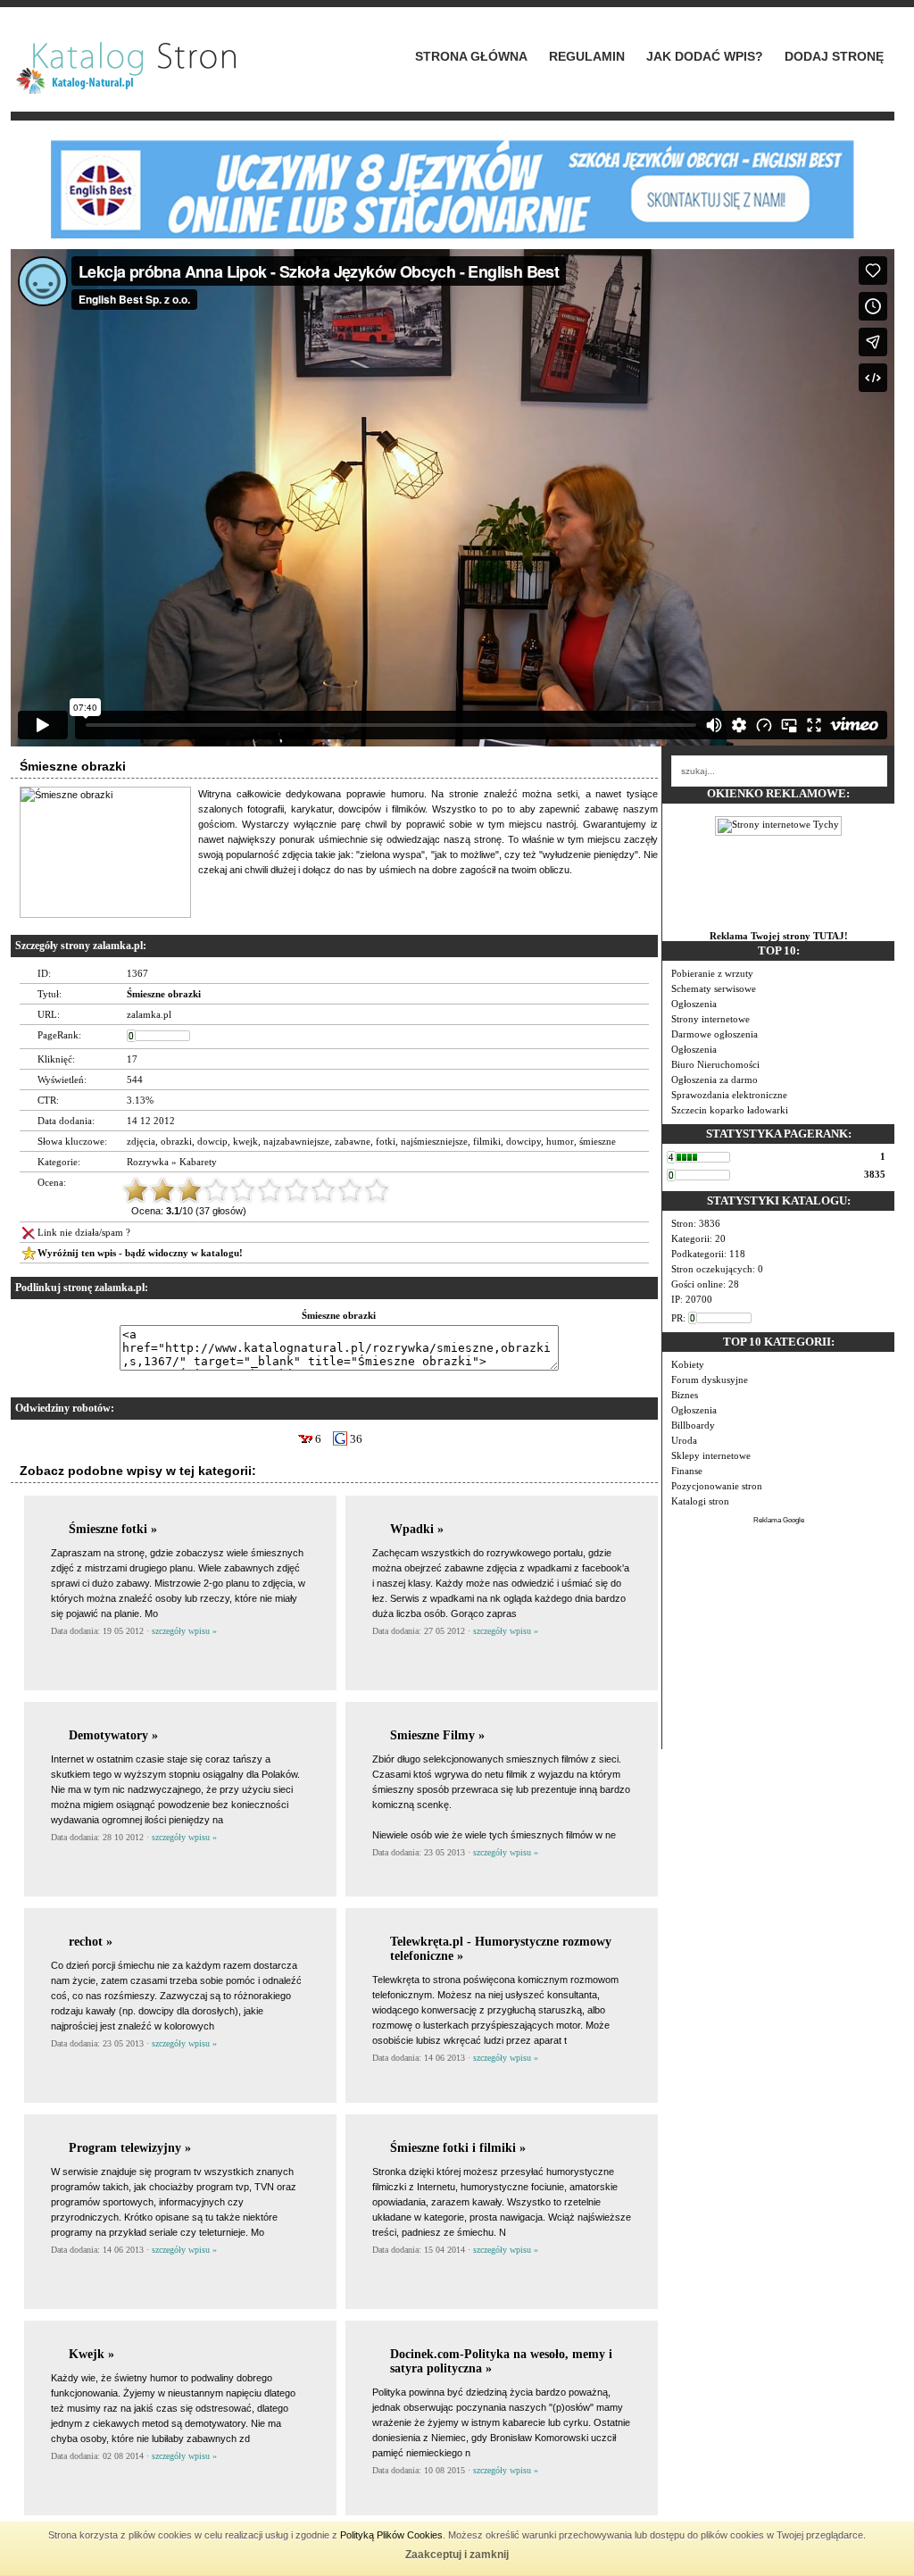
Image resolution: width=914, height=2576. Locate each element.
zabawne (353, 1141)
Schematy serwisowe (714, 988)
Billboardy (693, 1425)
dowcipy (523, 1141)
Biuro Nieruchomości (715, 1064)
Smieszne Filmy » (437, 1735)
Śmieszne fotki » (113, 1529)
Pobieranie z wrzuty (712, 973)
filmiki (487, 1141)
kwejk (245, 1141)
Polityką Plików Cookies (391, 2535)
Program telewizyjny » (130, 2148)
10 (377, 1190)
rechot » (91, 1942)
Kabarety (198, 1162)
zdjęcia (141, 1141)
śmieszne (598, 1141)
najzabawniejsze (296, 1141)
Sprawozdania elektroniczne (729, 1095)
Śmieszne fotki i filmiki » (458, 2148)
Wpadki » (417, 1529)
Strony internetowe (710, 1019)
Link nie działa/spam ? (84, 1232)
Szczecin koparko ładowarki (730, 1110)
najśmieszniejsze (434, 1141)
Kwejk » (91, 2354)
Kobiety (688, 1364)
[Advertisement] (778, 1638)
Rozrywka (148, 1162)
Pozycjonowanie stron (717, 1486)
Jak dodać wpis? (705, 56)
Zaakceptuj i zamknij (457, 2555)
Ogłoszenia (694, 1004)
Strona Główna (471, 56)
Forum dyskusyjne (710, 1380)
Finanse (687, 1471)
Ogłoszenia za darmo (715, 1080)
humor (560, 1141)
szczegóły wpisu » (184, 1631)
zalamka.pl (149, 1014)
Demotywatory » (113, 1735)
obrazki (176, 1141)
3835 (875, 1174)
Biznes (685, 1395)
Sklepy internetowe (711, 1455)
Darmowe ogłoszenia (715, 1034)
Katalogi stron (700, 1501)
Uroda (684, 1440)
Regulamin (587, 56)
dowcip (212, 1141)
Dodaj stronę (834, 56)
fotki (386, 1141)
